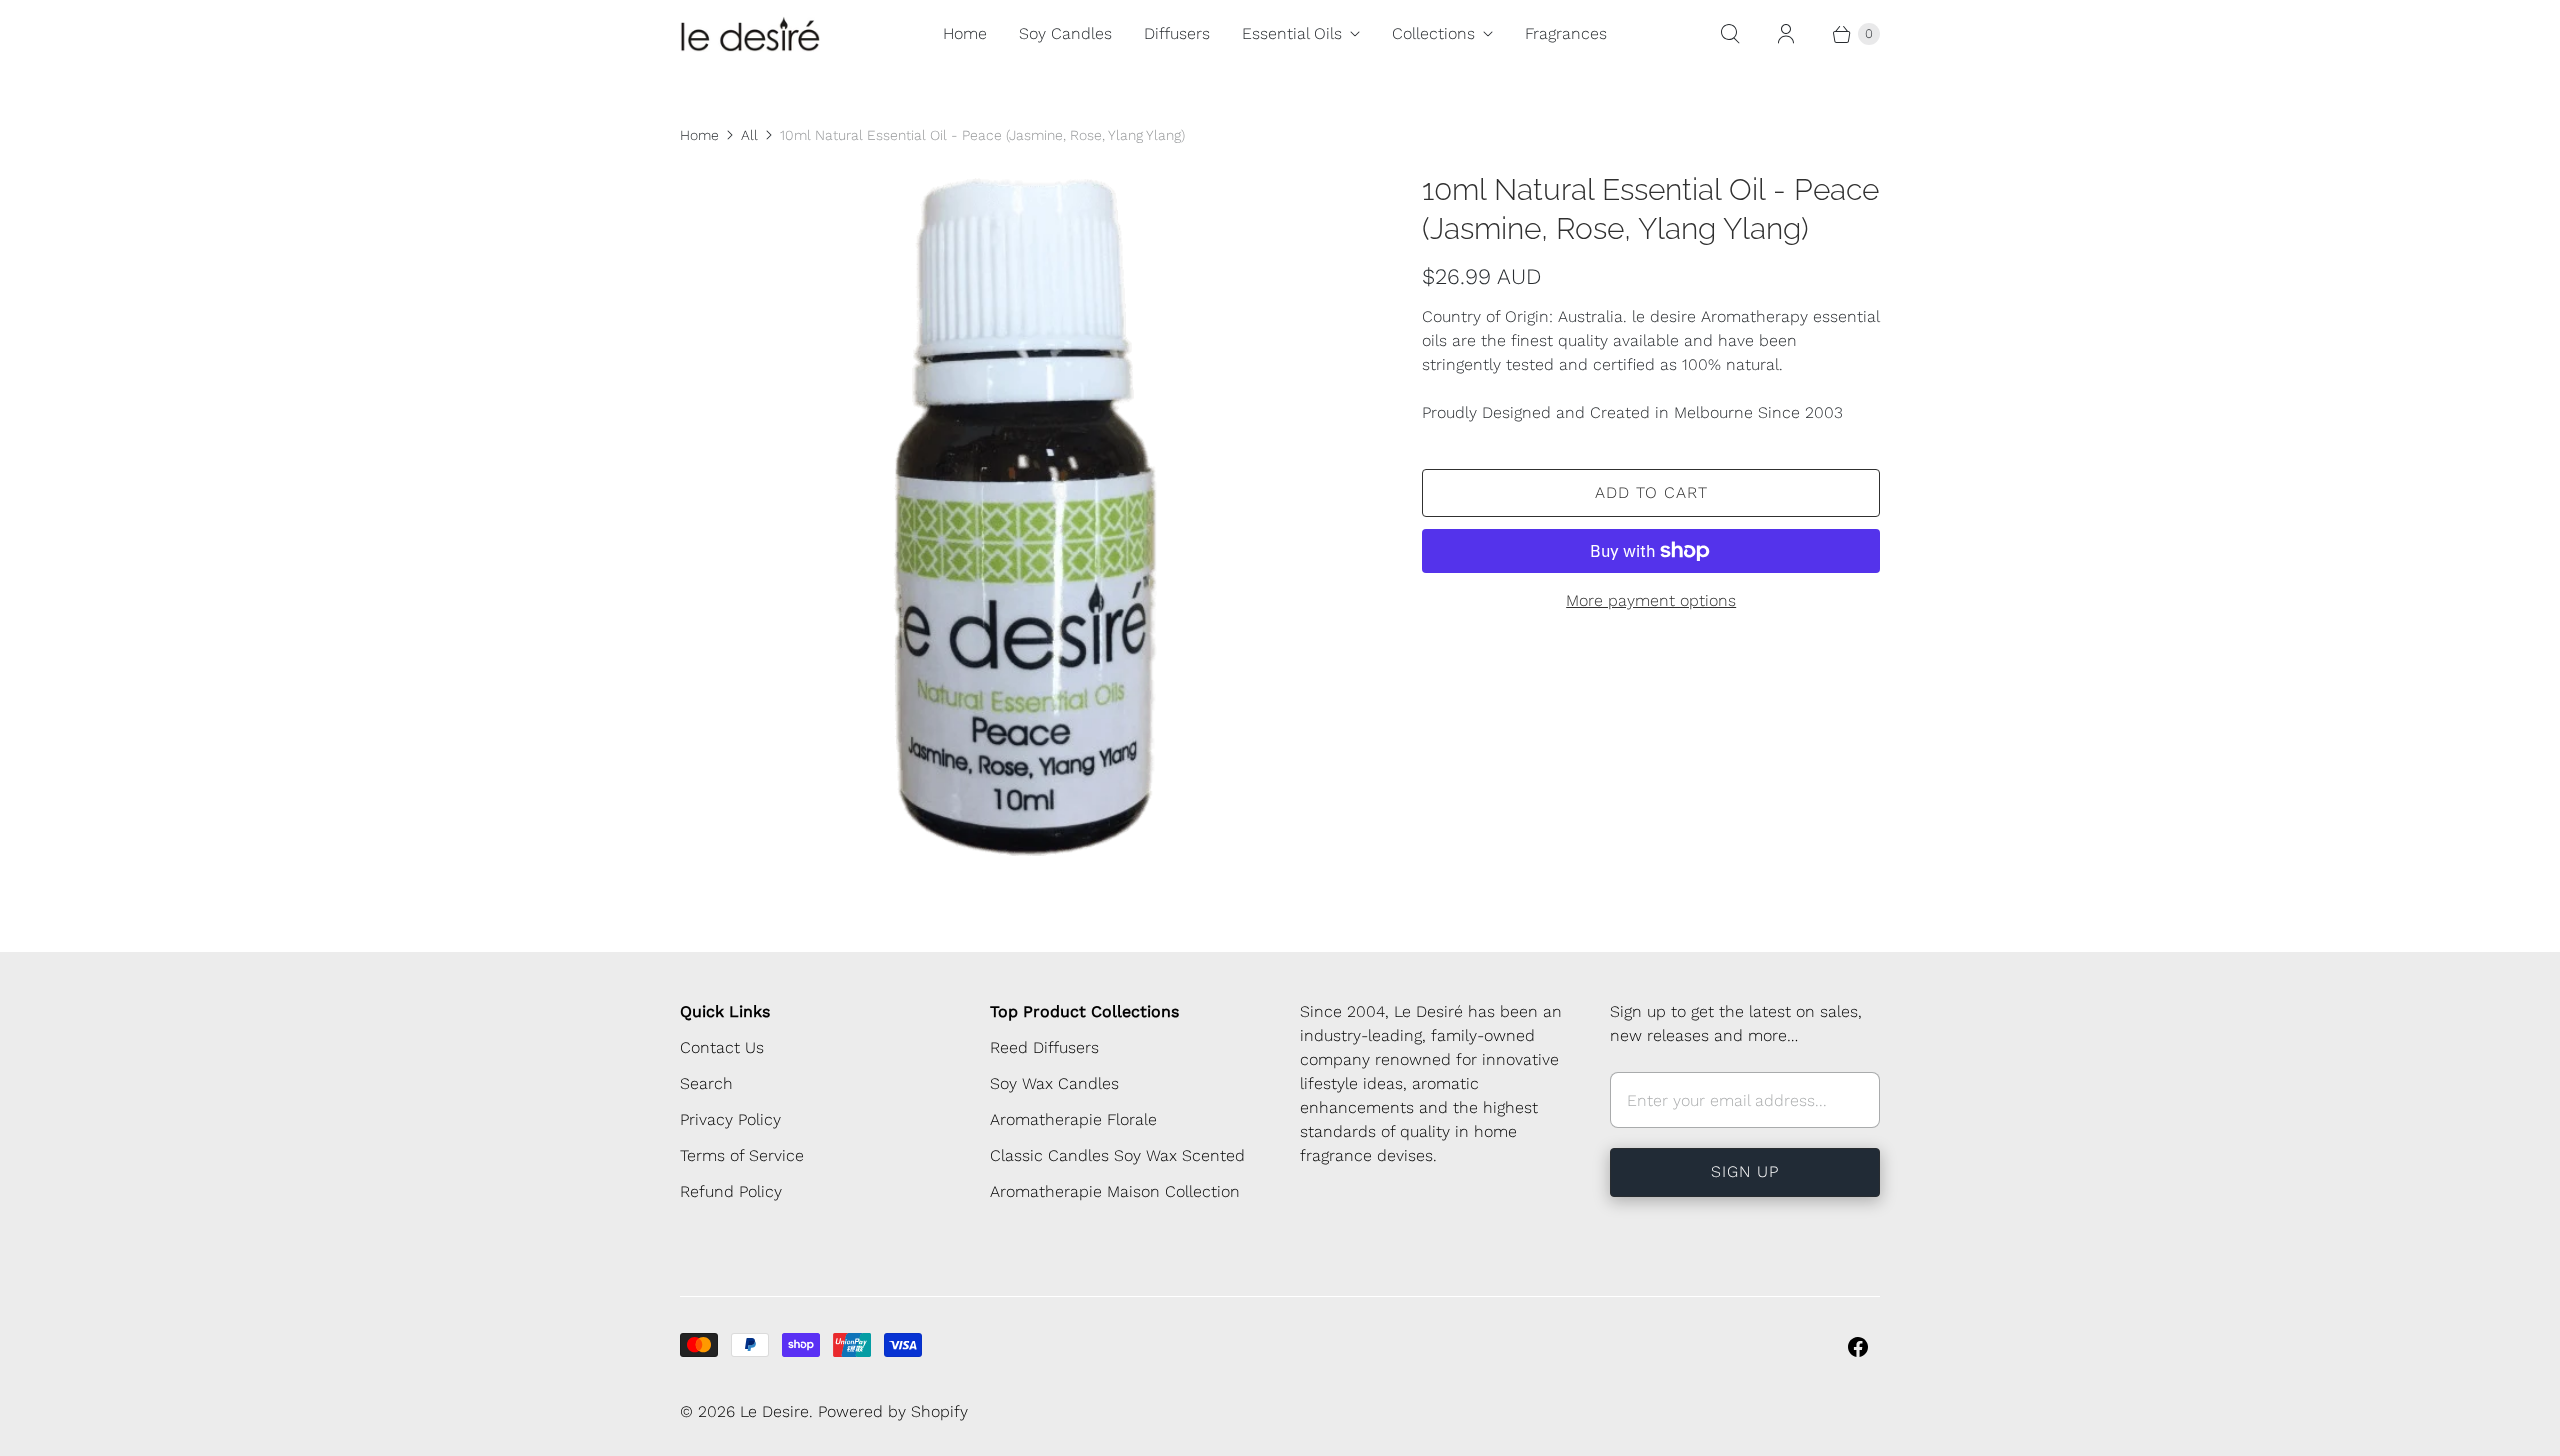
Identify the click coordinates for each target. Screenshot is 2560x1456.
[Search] (1730, 34)
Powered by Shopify (893, 1411)
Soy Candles (1065, 33)
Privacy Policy (730, 1119)
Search (706, 1083)
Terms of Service (742, 1155)
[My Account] (1786, 34)
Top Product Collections (1084, 1011)
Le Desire (774, 1411)
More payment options (1651, 600)
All (749, 135)
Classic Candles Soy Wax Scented (1117, 1155)
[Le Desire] (750, 34)
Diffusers (1177, 33)
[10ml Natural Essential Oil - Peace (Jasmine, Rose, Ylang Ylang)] (1023, 513)
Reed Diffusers (1044, 1047)
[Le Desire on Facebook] (1858, 1347)
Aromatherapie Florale (1073, 1119)
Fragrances (1566, 33)
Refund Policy (731, 1191)
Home (965, 33)
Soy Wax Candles (1054, 1083)
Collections (1433, 33)
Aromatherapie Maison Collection (1115, 1191)
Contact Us (722, 1047)
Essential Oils (1292, 33)
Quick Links (725, 1011)
